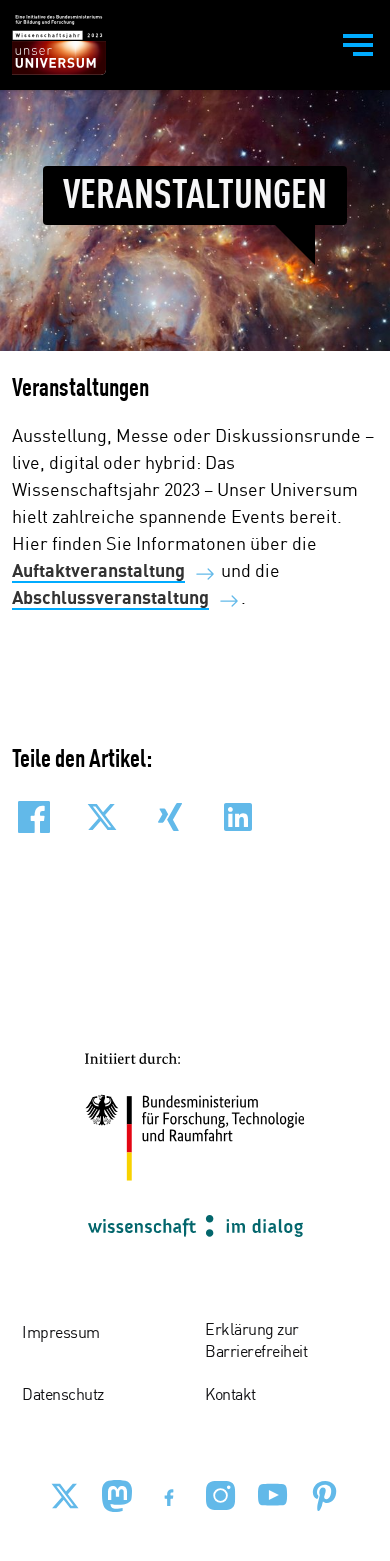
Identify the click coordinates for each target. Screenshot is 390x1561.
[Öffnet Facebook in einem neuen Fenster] (169, 1496)
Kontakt (230, 1396)
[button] (34, 817)
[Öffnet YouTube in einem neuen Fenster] (273, 1496)
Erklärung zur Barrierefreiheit (256, 1342)
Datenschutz (63, 1396)
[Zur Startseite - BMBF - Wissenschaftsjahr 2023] (59, 45)
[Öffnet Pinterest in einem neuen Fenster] (325, 1496)
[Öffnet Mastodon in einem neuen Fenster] (117, 1496)
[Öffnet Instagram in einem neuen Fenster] (221, 1496)
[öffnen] (358, 45)
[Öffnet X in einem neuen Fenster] (65, 1496)
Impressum (61, 1334)
